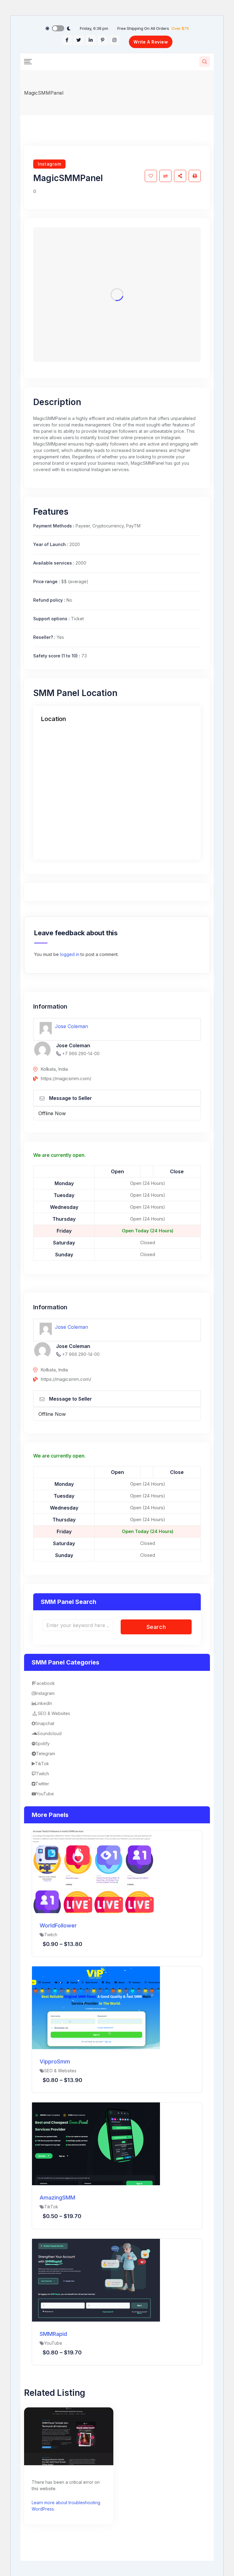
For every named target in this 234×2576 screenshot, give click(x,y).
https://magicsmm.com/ (66, 1078)
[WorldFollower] (96, 1871)
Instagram (49, 164)
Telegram (46, 1753)
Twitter (42, 1784)
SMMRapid (53, 2334)
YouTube (45, 1794)
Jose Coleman (71, 1026)
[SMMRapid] (96, 2280)
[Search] (205, 62)
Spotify (43, 1743)
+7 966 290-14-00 (81, 1053)
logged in (70, 954)
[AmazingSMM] (96, 2144)
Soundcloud (49, 1733)
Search (156, 1627)
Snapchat (45, 1723)
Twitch (43, 1774)
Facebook (44, 1683)
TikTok (42, 1764)
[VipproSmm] (96, 2007)
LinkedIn (44, 1703)
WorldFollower (58, 1925)
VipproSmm (55, 2061)
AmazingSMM (57, 2198)
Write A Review (151, 42)
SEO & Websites (54, 1713)
